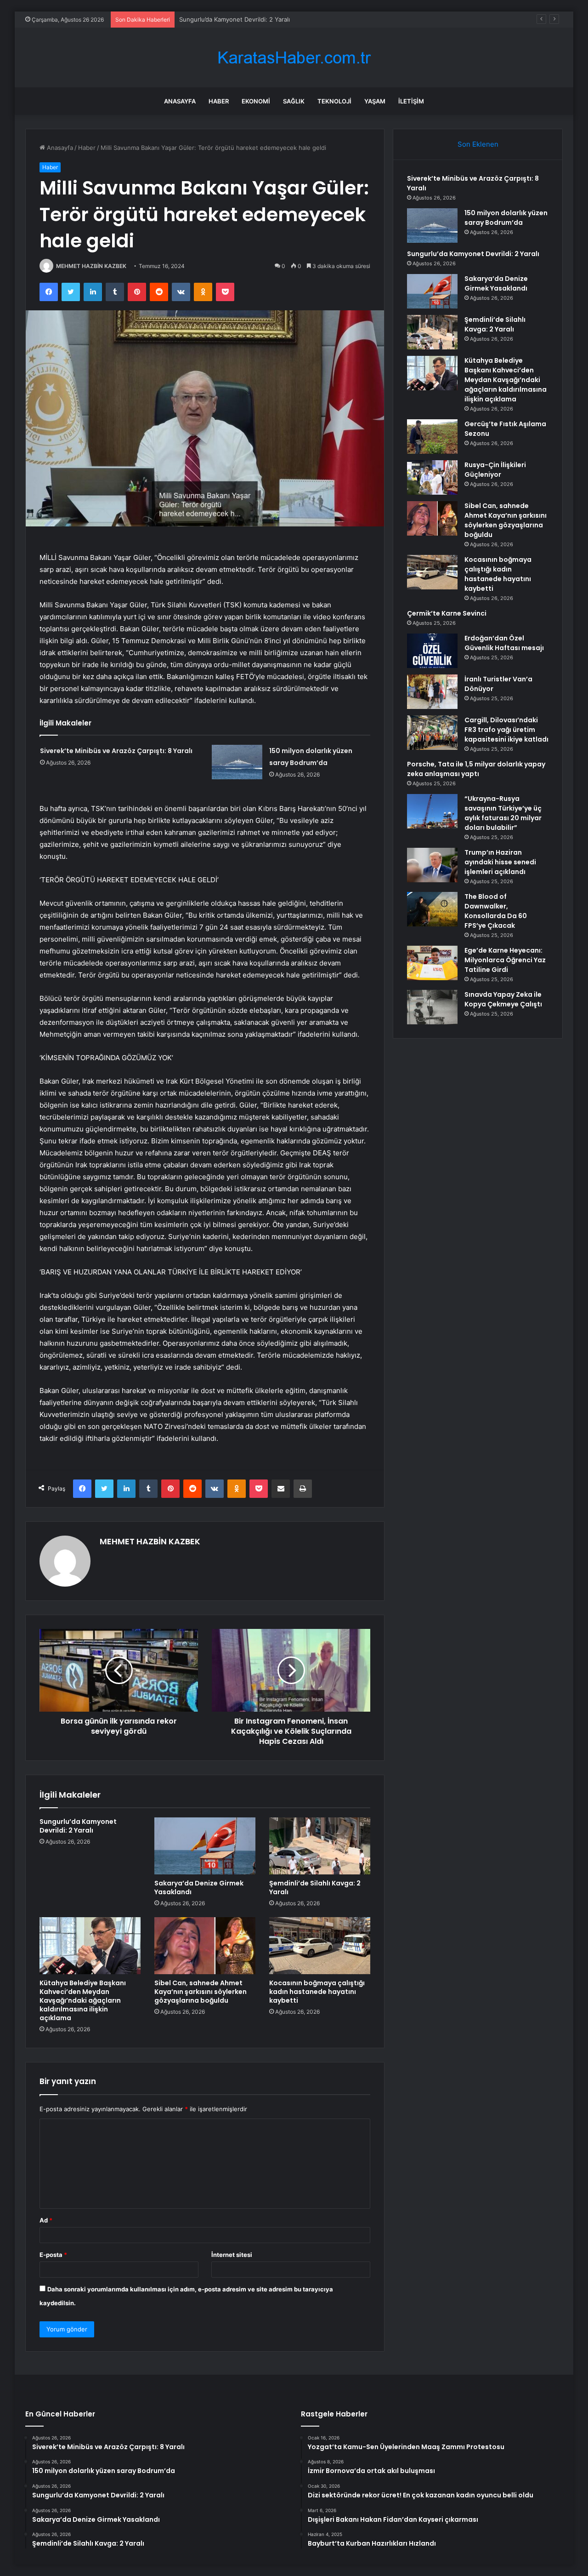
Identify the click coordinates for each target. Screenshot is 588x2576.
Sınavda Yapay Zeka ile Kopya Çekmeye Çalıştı (503, 999)
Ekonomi (256, 101)
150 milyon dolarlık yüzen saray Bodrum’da (506, 218)
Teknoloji (334, 101)
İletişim (411, 101)
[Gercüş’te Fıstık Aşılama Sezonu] (432, 437)
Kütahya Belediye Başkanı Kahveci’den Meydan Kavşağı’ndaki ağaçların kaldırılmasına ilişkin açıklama (83, 2000)
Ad (46, 2220)
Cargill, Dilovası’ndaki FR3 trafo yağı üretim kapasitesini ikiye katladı (506, 730)
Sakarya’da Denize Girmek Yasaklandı (199, 1888)
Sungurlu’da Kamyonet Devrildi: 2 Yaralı (235, 19)
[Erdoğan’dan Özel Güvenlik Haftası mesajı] (432, 651)
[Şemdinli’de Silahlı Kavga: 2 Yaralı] (320, 1846)
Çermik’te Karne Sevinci (447, 613)
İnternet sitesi (232, 2255)
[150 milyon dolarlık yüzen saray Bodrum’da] (237, 762)
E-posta (53, 2255)
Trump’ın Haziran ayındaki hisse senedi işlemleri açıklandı (500, 862)
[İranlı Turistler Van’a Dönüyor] (432, 692)
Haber (219, 101)
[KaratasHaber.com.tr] (294, 58)
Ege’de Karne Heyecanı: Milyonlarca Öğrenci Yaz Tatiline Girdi (505, 960)
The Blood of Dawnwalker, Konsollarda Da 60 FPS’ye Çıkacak (496, 911)
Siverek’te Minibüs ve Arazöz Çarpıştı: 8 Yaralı (116, 751)
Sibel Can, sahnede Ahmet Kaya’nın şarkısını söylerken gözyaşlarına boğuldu (201, 1992)
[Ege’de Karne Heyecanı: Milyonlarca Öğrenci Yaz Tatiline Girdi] (432, 963)
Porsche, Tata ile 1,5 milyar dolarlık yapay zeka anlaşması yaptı (476, 769)
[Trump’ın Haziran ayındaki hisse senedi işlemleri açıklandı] (432, 865)
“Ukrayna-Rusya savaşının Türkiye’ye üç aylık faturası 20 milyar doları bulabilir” (503, 813)
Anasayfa (180, 101)
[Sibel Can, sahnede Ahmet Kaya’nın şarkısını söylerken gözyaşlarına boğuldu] (205, 1946)
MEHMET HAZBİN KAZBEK (91, 266)
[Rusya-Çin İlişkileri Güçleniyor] (432, 477)
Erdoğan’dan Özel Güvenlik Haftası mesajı (504, 643)
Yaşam (375, 101)
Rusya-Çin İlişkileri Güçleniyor (495, 470)
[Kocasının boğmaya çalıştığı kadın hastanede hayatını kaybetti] (320, 1946)
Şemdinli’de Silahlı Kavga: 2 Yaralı (315, 1888)
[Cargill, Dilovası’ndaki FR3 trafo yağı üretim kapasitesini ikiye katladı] (432, 733)
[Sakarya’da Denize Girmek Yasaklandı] (205, 1846)
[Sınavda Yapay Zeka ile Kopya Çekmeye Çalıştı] (432, 1007)
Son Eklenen (478, 144)
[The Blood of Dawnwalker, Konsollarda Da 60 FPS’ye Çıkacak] (432, 909)
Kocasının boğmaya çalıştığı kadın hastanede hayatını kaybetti (317, 1992)
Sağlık (294, 101)
